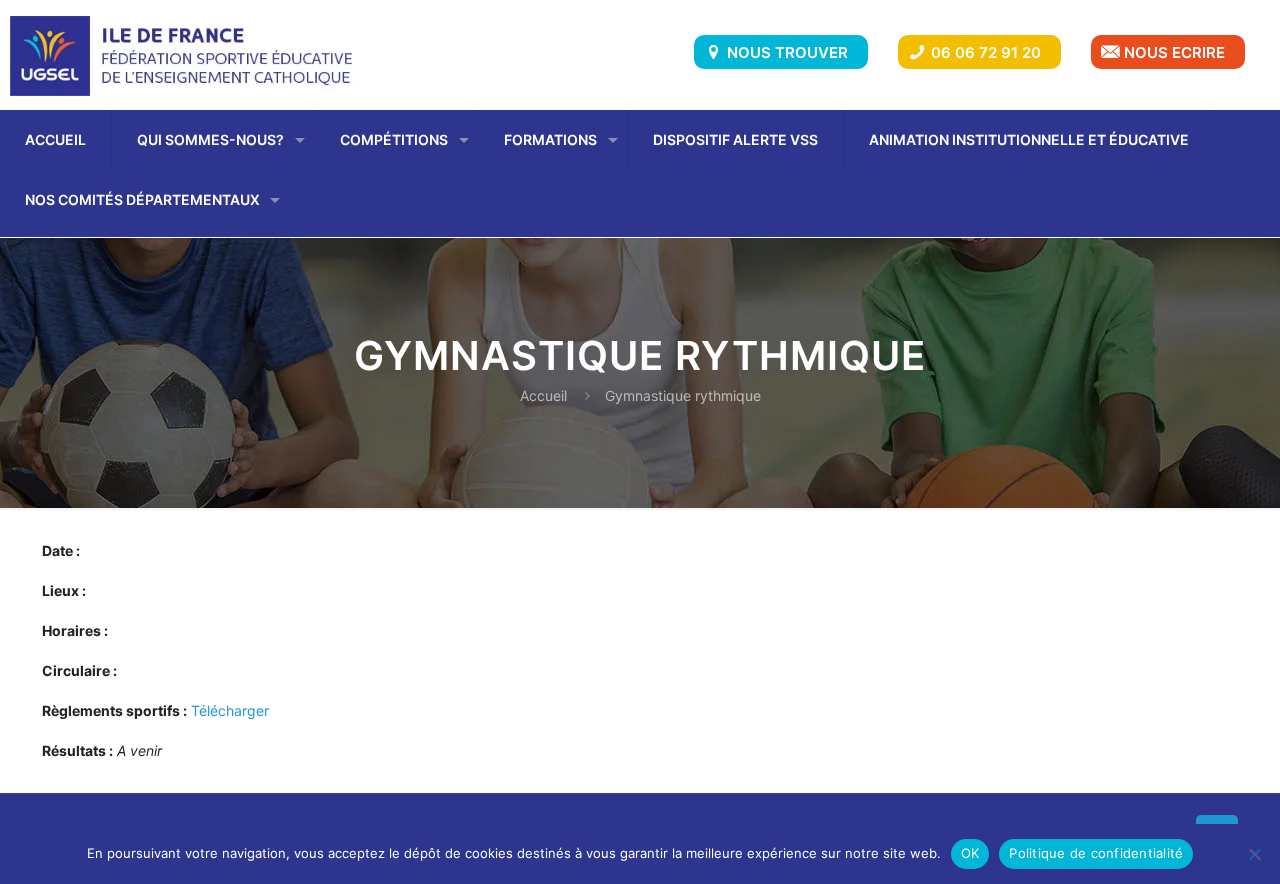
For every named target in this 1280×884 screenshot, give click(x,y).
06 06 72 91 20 (986, 52)
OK (970, 853)
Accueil (543, 395)
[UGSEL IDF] (186, 55)
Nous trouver (787, 52)
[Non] (1255, 854)
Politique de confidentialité (1096, 853)
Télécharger (230, 710)
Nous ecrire (1174, 52)
